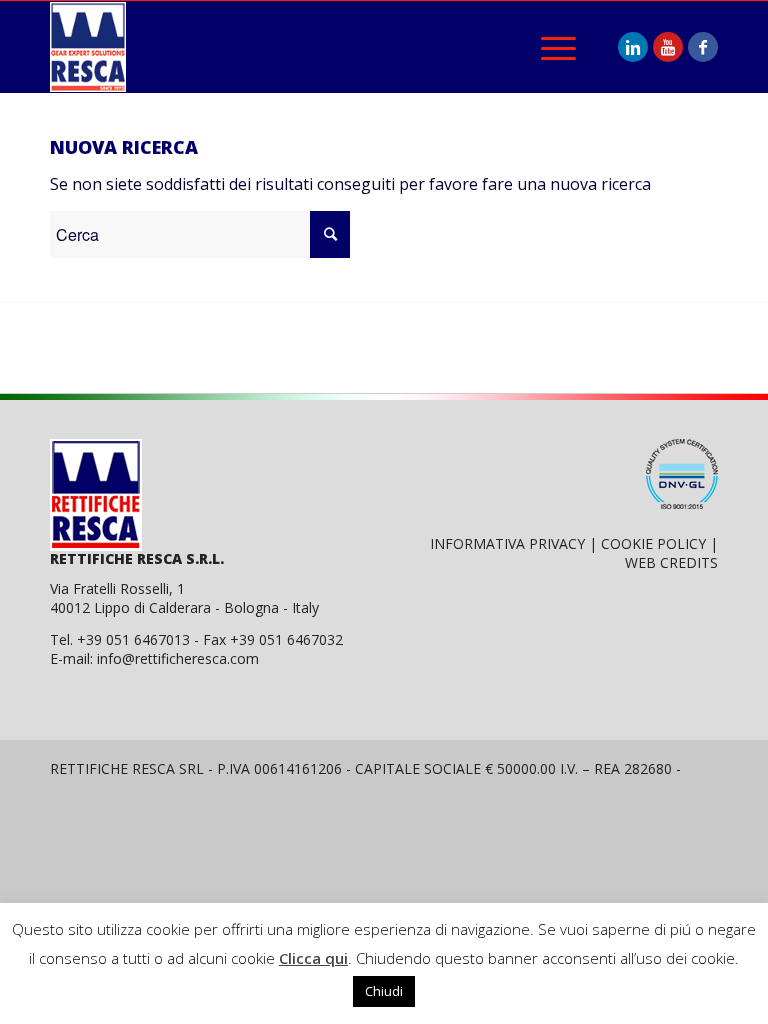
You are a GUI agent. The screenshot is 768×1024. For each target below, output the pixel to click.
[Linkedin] (633, 47)
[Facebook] (703, 47)
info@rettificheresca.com (178, 658)
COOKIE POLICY (653, 543)
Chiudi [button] (384, 991)
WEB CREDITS (671, 562)
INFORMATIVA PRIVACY (507, 543)
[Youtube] (668, 47)
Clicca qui (313, 958)
